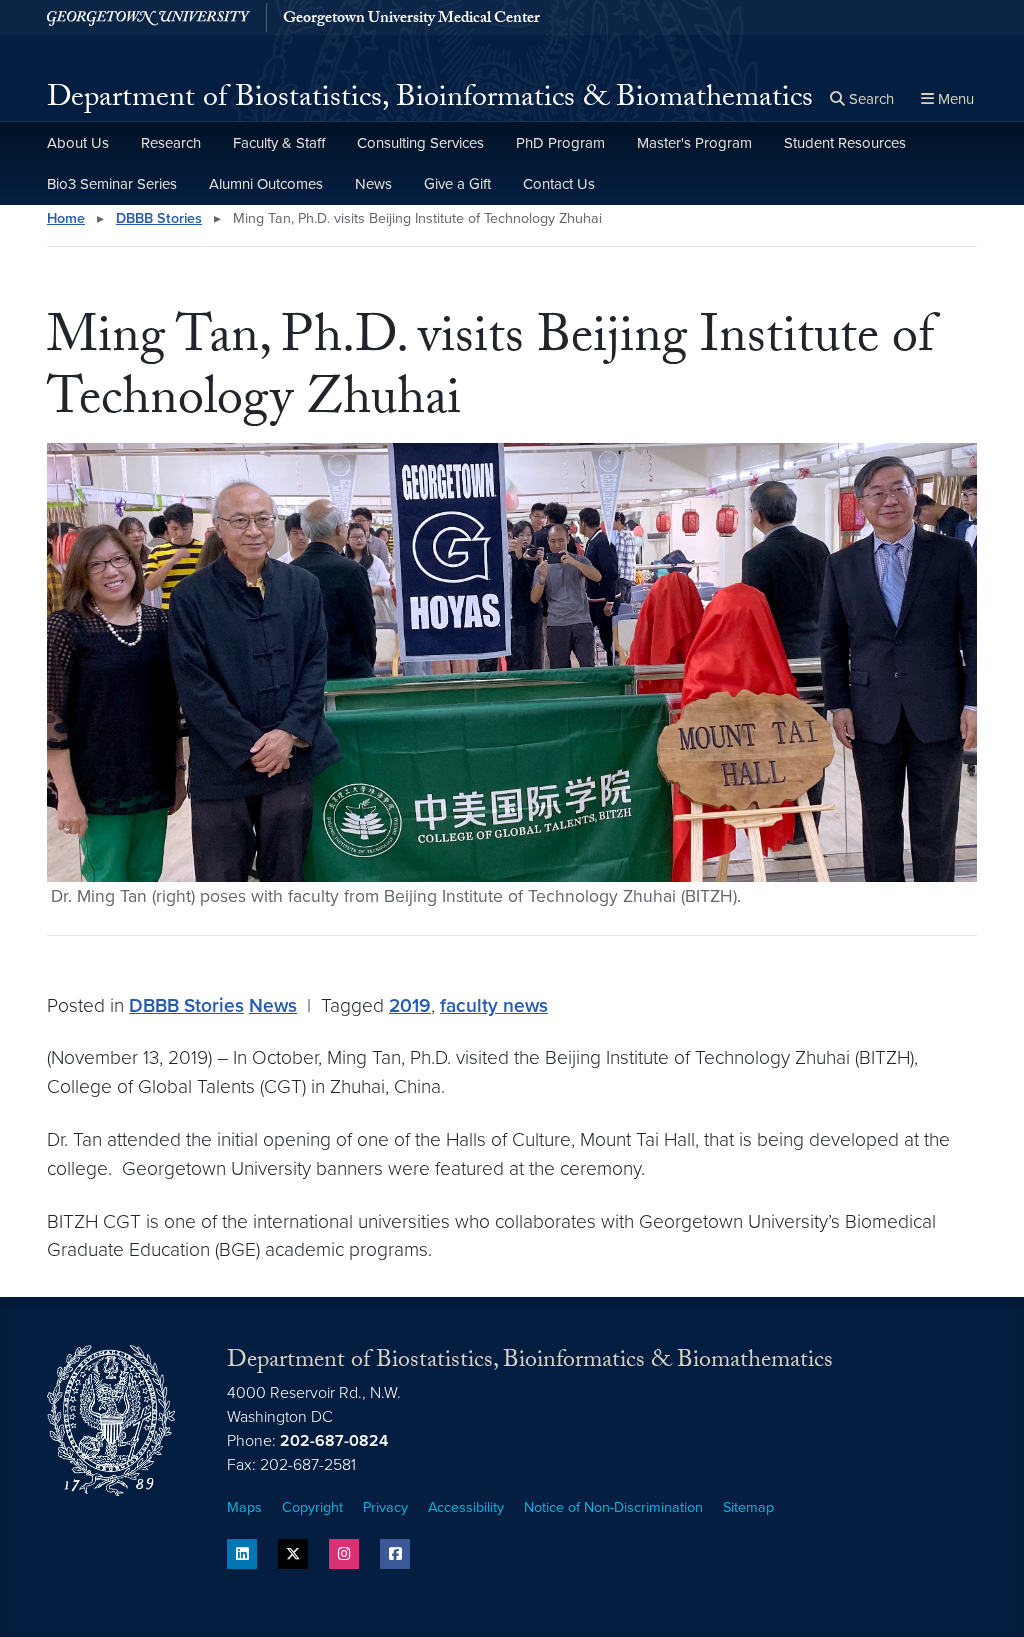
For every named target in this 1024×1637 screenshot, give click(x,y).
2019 (410, 1005)
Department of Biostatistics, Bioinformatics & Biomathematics (430, 100)
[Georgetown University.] (148, 17)
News (373, 184)
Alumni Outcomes (266, 184)
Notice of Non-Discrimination (613, 1507)
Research (171, 143)
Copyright (312, 1507)
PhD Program (560, 143)
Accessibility (466, 1507)
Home (66, 218)
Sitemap (748, 1507)
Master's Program (694, 143)
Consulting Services (420, 143)
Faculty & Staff (279, 143)
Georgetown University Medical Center (411, 20)
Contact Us (559, 184)
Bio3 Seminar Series (112, 184)
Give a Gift (457, 184)
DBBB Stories (159, 218)
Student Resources (845, 143)
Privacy (385, 1507)
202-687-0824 (334, 1441)
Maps (244, 1507)
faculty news (494, 1005)
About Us (78, 143)
